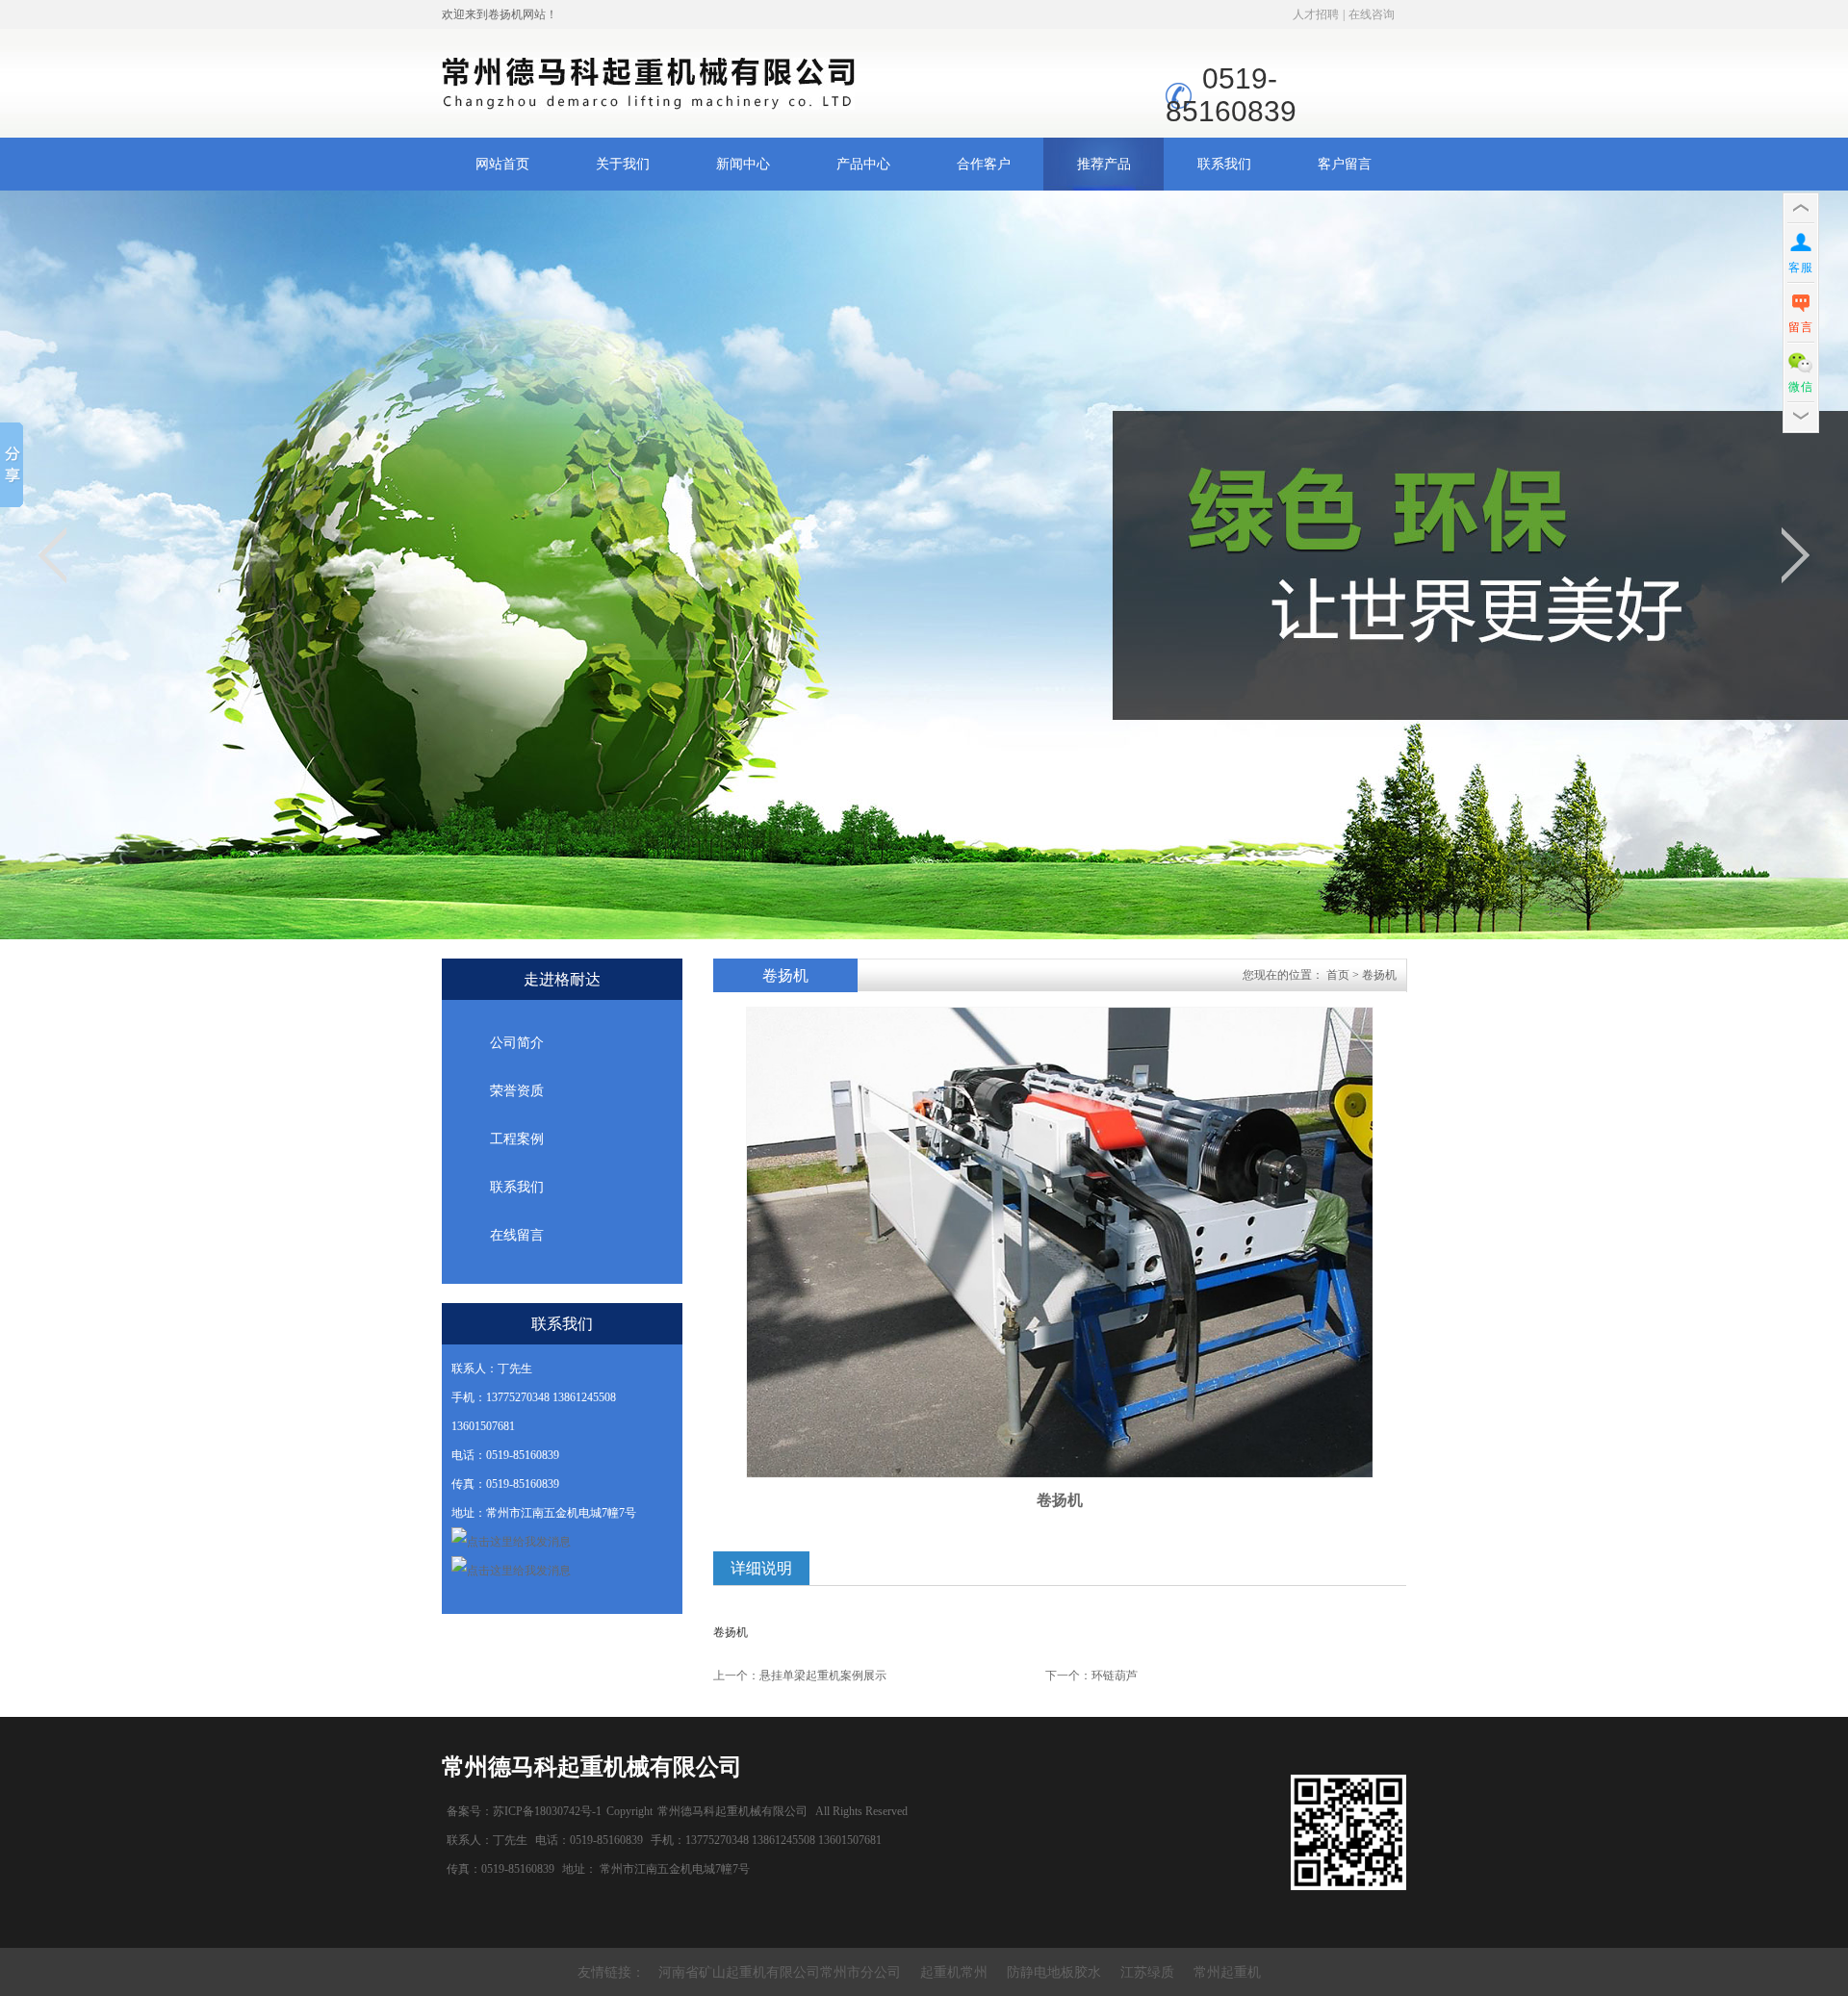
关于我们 (623, 164)
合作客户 (984, 164)
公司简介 (517, 1043)
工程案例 (517, 1139)
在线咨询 (1372, 14)
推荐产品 (1104, 164)
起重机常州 (954, 1972)
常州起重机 (1227, 1972)
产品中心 (863, 164)
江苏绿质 (1147, 1972)
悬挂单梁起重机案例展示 (823, 1676)
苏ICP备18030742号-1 (547, 1811)
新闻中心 (743, 164)
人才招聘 (1316, 14)
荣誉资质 (517, 1091)
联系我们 (1224, 164)
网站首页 (502, 164)
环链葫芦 (1115, 1676)
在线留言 (517, 1235)
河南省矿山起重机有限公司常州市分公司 (780, 1972)
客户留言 (1345, 164)
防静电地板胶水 (1054, 1972)
